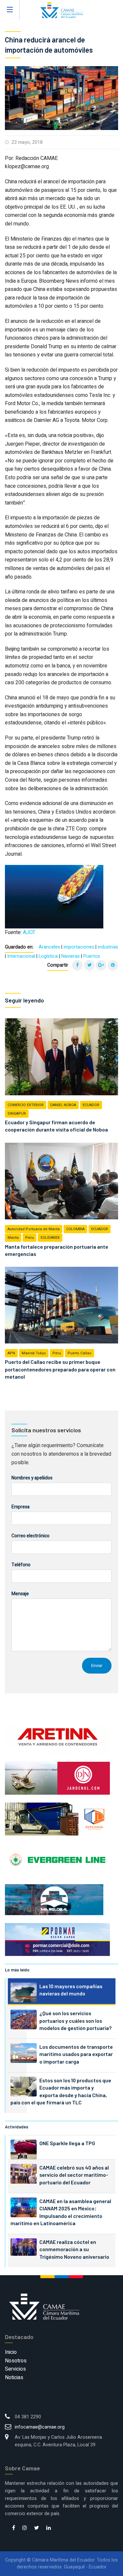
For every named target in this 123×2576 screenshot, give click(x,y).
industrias (108, 947)
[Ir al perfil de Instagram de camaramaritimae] (25, 2528)
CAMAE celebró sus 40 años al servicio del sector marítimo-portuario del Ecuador (74, 2175)
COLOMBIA (75, 1229)
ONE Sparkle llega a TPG (67, 2143)
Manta (13, 1238)
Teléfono (21, 1565)
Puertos (92, 956)
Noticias (14, 2378)
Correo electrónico (31, 1536)
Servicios (15, 2369)
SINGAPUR (17, 1114)
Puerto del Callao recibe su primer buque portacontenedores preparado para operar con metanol (60, 1369)
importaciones (79, 947)
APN (11, 1353)
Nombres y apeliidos (32, 1478)
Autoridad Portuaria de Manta (34, 1229)
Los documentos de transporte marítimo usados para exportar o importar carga (76, 2054)
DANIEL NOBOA (63, 1105)
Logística (48, 956)
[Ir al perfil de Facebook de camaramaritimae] (14, 2528)
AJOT (29, 932)
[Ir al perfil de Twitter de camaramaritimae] (37, 2528)
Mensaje (20, 1594)
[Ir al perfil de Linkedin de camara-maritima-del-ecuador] (49, 2528)
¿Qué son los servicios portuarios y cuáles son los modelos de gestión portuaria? (75, 2020)
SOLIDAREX (50, 1238)
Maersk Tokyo (34, 1353)
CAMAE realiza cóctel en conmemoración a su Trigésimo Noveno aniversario (74, 2249)
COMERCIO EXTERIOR (26, 1105)
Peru (30, 1238)
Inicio (11, 2352)
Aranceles (49, 947)
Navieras (71, 956)
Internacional (21, 956)
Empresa (20, 1507)
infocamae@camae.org (40, 2427)
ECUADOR (91, 1105)
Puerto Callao (80, 1353)
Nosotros (16, 2361)
